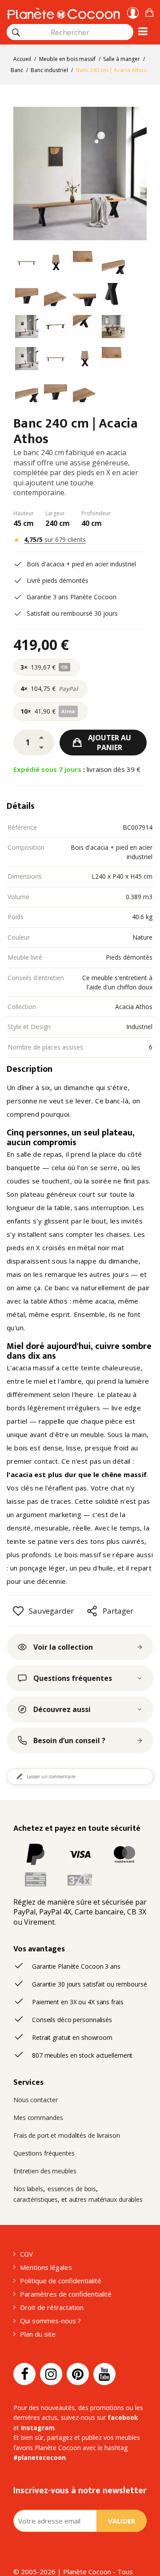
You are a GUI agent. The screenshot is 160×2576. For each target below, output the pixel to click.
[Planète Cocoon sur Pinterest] (78, 2374)
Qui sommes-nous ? (50, 2321)
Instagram (38, 2428)
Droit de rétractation (52, 2307)
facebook (123, 2417)
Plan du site (38, 2334)
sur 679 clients (55, 539)
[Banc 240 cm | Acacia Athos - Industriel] (27, 264)
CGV (26, 2254)
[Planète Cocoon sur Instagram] (51, 2374)
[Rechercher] (16, 32)
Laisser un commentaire (51, 1777)
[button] (149, 11)
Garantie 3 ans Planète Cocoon (72, 597)
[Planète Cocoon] (63, 12)
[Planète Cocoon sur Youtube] (104, 2374)
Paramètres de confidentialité (66, 2294)
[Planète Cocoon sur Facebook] (24, 2374)
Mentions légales (46, 2267)
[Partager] (92, 1611)
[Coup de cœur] (18, 1611)
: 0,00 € (149, 11)
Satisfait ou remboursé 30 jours (72, 613)
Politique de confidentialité (61, 2281)
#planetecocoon (40, 2457)
